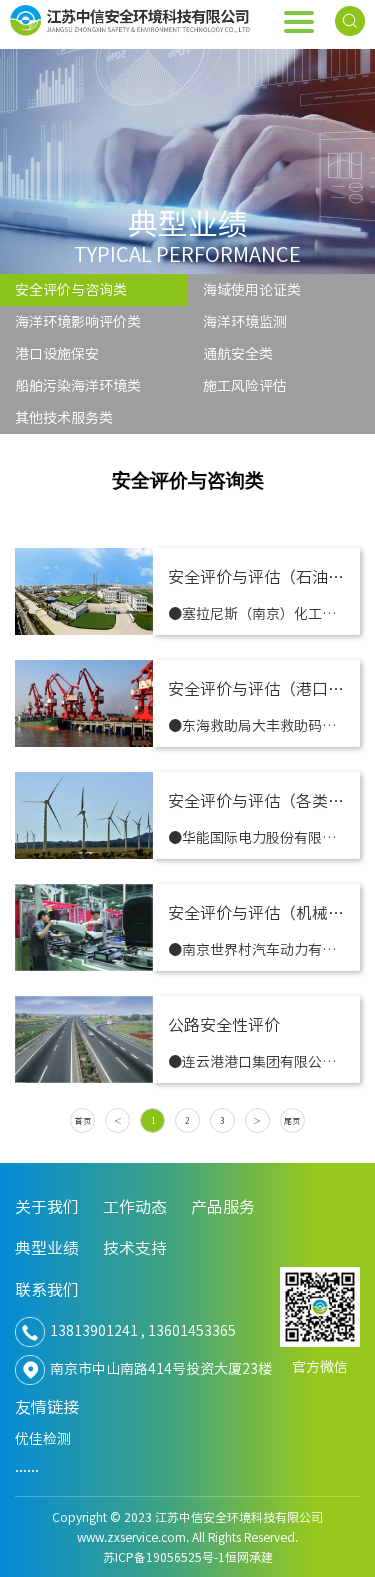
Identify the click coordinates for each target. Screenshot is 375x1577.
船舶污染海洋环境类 (78, 386)
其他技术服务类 (64, 418)
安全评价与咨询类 (71, 290)
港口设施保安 (57, 354)
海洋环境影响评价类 (78, 322)
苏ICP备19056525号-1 (164, 1557)
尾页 (292, 1121)
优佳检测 (43, 1439)
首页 (83, 1121)
